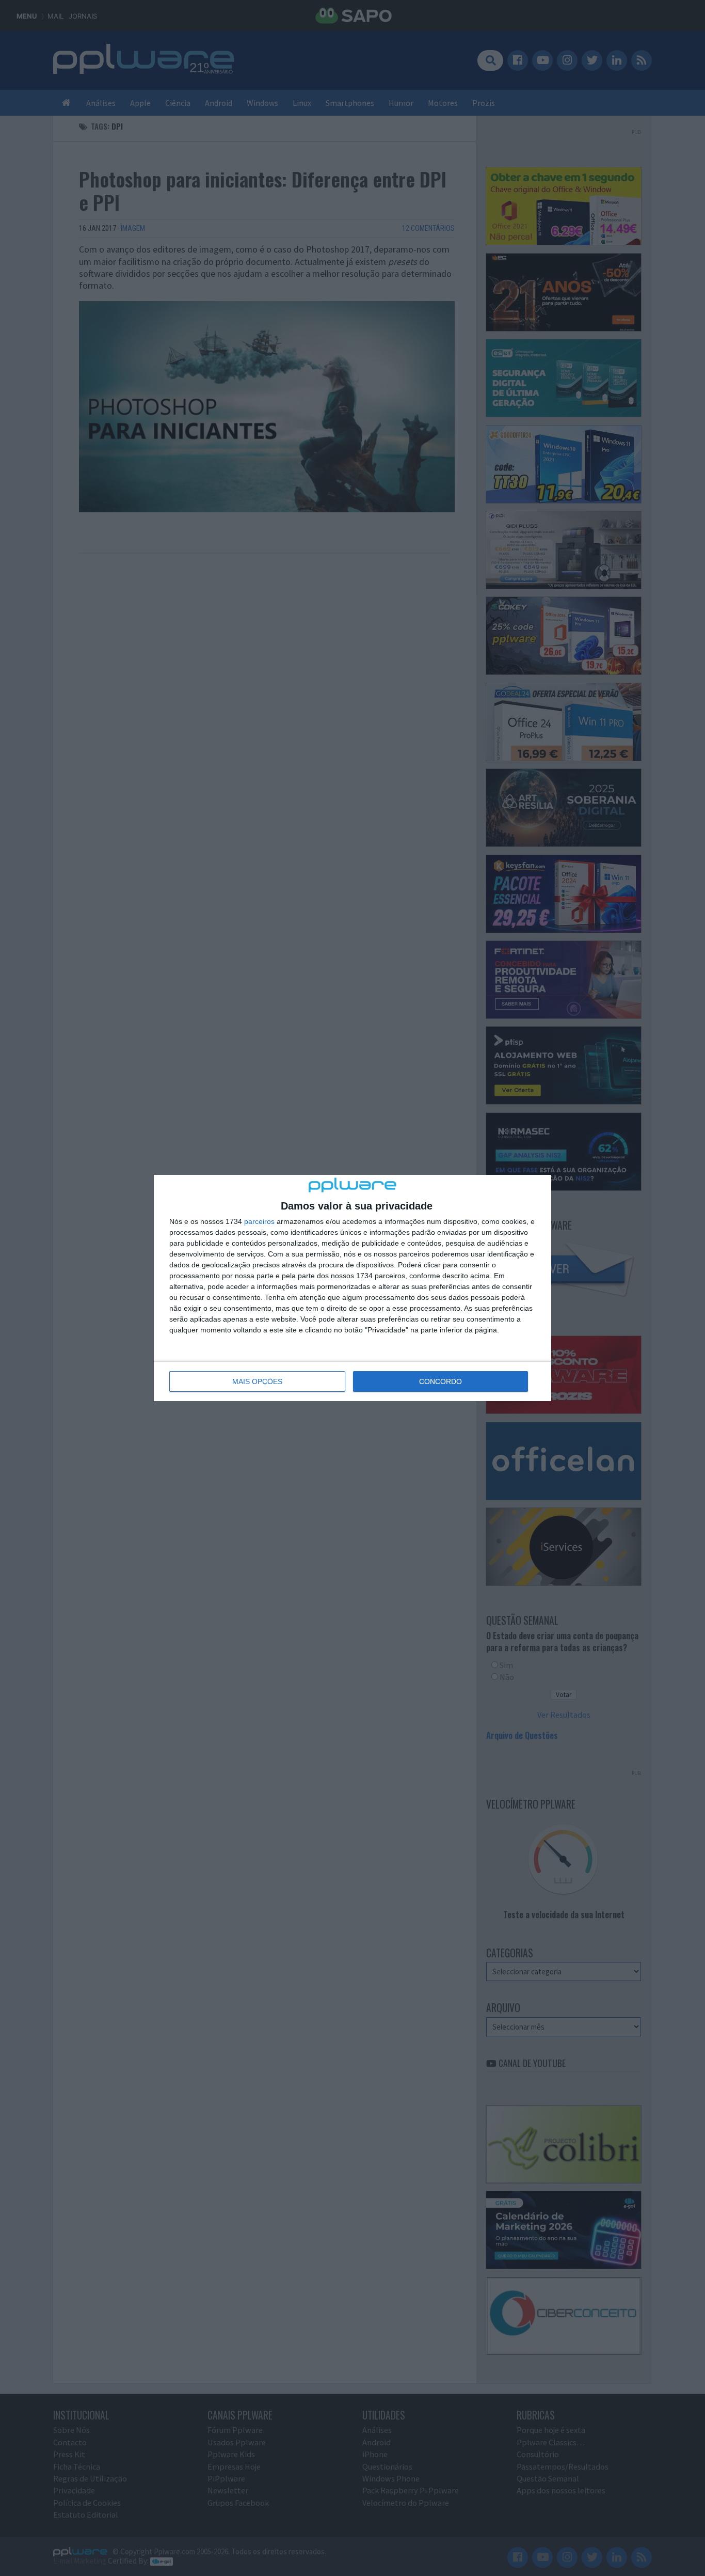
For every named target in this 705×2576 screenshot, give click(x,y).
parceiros (259, 1221)
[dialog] (352, 1288)
